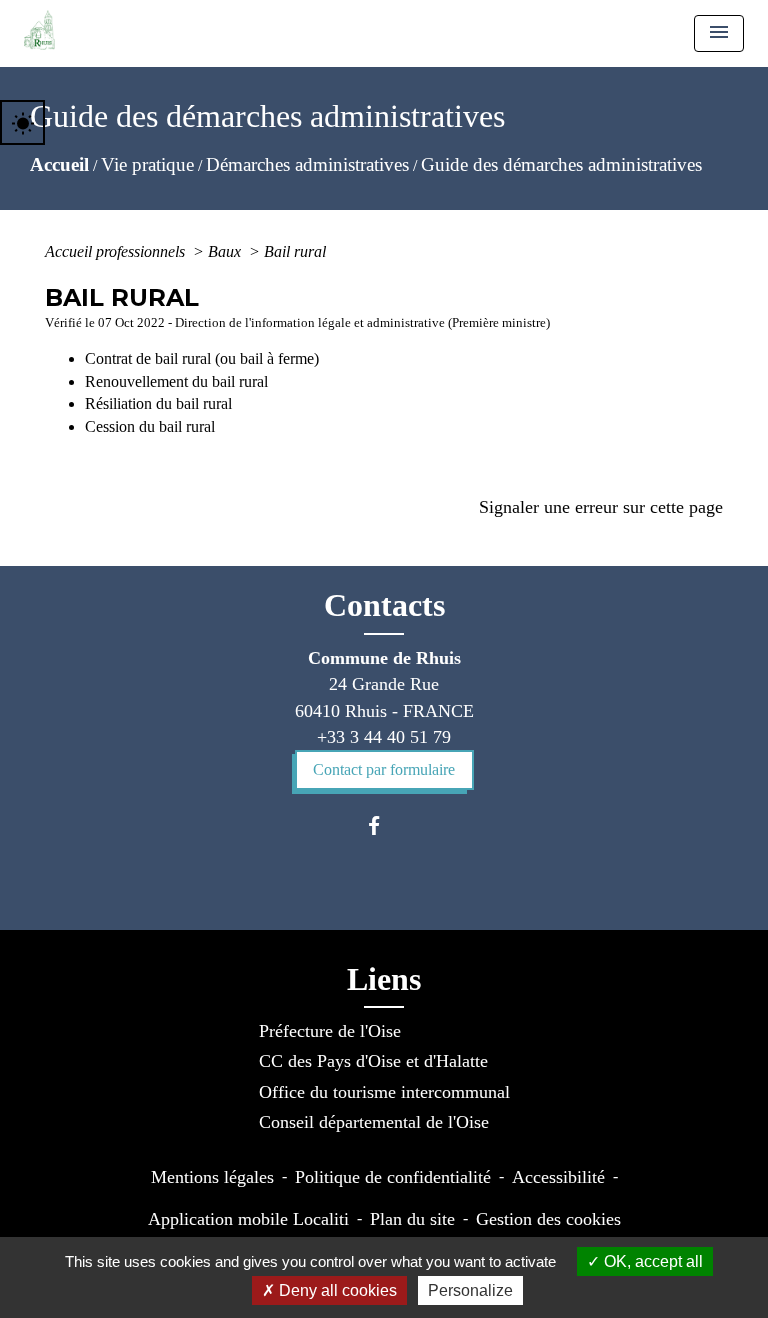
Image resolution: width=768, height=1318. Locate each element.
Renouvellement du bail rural (176, 381)
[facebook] (383, 825)
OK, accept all (651, 1261)
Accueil (59, 164)
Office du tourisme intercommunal (384, 1092)
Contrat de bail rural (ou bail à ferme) (202, 358)
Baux (226, 251)
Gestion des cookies (548, 1219)
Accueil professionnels (117, 251)
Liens (384, 979)
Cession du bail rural (150, 426)
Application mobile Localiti (248, 1219)
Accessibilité (558, 1177)
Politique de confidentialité (393, 1177)
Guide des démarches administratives (561, 164)
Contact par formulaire (384, 769)
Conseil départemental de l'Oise (374, 1122)
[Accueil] (39, 30)
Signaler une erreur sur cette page (601, 507)
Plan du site (412, 1219)
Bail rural (295, 251)
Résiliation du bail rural (158, 403)
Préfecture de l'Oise (330, 1031)
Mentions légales (212, 1177)
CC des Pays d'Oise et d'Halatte (373, 1061)
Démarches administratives (307, 164)
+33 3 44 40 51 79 (384, 737)
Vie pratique (147, 164)
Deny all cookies (336, 1290)
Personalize (470, 1290)
